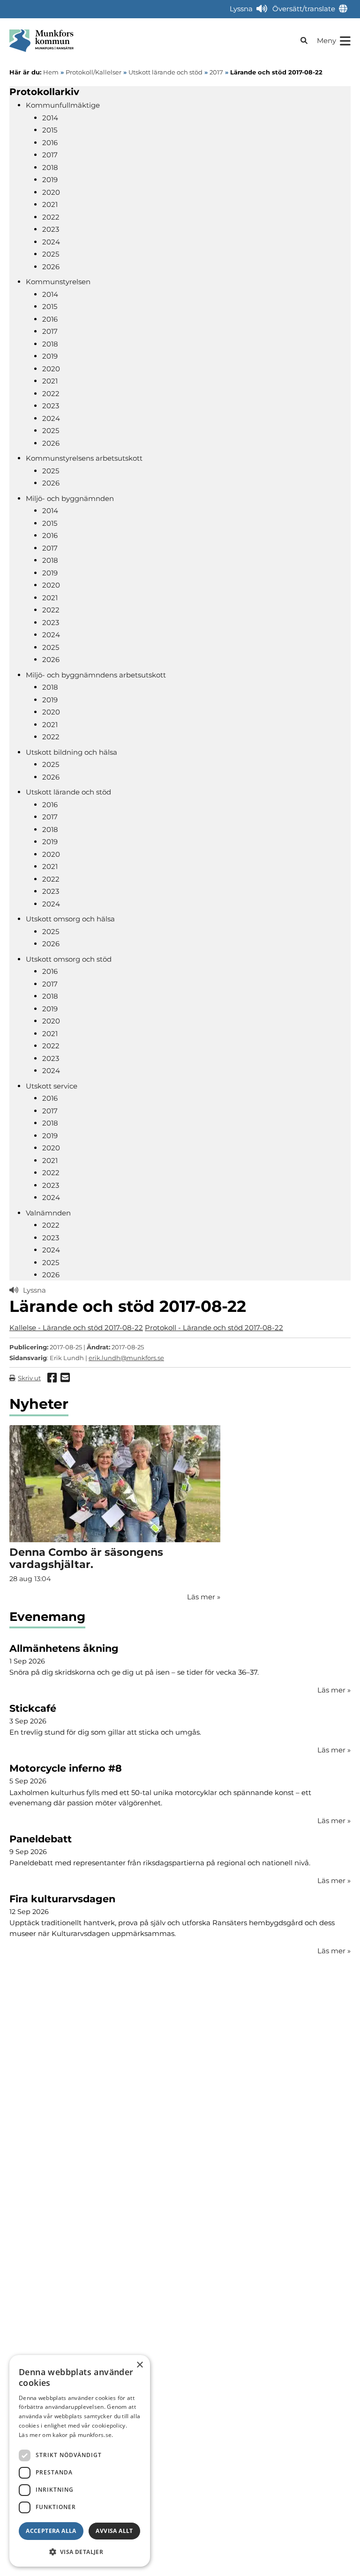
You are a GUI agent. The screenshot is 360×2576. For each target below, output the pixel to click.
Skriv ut (29, 1378)
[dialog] (80, 2461)
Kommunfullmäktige (63, 105)
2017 (50, 155)
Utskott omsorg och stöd (69, 959)
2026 (51, 267)
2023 (51, 229)
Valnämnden (48, 1213)
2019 (50, 180)
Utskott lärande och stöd (68, 792)
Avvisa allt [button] (114, 2531)
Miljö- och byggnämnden (70, 498)
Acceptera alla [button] (51, 2531)
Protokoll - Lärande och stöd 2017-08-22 (214, 1328)
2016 (50, 143)
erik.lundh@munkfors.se (126, 1358)
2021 (50, 204)
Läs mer (334, 1690)
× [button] (139, 2365)
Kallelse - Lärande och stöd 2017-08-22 (76, 1328)
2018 (50, 167)
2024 (51, 242)
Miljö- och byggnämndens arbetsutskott (96, 675)
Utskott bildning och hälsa (71, 752)
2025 (51, 254)
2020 (51, 192)
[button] (80, 2552)
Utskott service (52, 1086)
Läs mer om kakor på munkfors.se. (66, 2435)
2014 (50, 118)
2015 (50, 130)
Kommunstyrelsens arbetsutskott (84, 458)
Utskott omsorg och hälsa (70, 919)
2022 (51, 217)
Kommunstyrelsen (58, 282)
